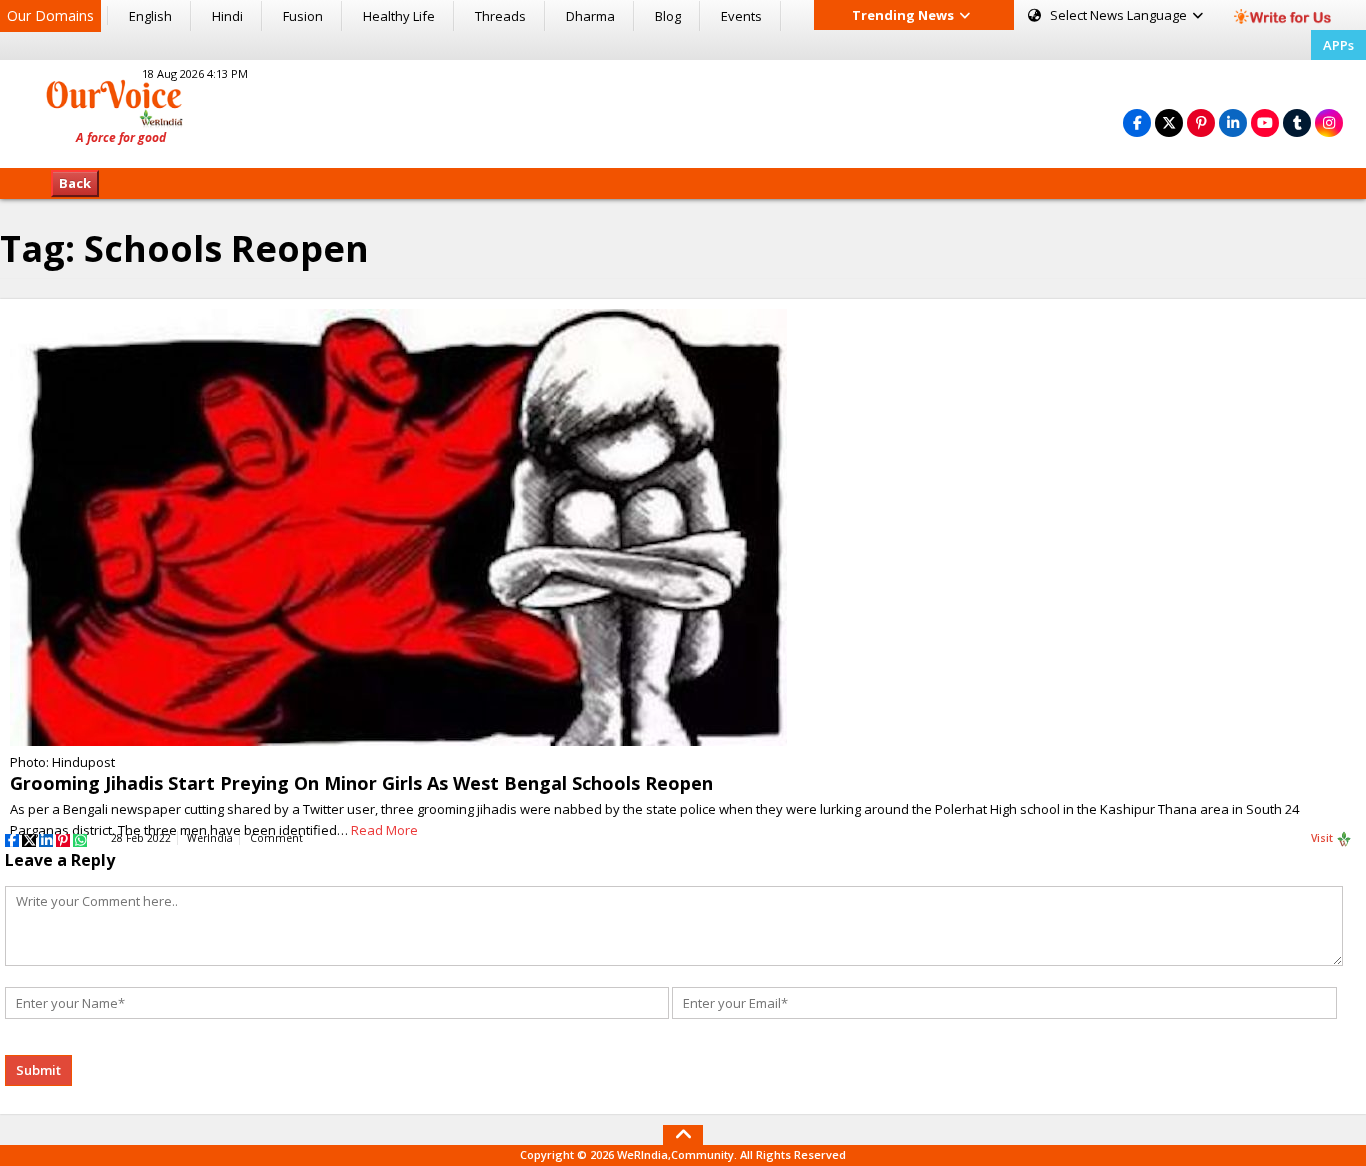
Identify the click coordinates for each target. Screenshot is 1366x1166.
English (150, 16)
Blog (668, 16)
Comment (276, 838)
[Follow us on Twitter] (1169, 122)
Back (75, 183)
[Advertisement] (683, 111)
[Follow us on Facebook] (1137, 122)
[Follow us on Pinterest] (1201, 122)
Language (1120, 15)
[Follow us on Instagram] (1329, 122)
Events (741, 16)
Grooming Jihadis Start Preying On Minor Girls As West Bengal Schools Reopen (361, 783)
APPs (1338, 45)
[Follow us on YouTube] (1265, 122)
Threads (500, 16)
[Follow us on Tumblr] (1297, 122)
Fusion (303, 16)
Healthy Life (399, 16)
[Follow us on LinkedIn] (1233, 122)
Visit (1323, 838)
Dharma (590, 16)
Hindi (227, 16)
